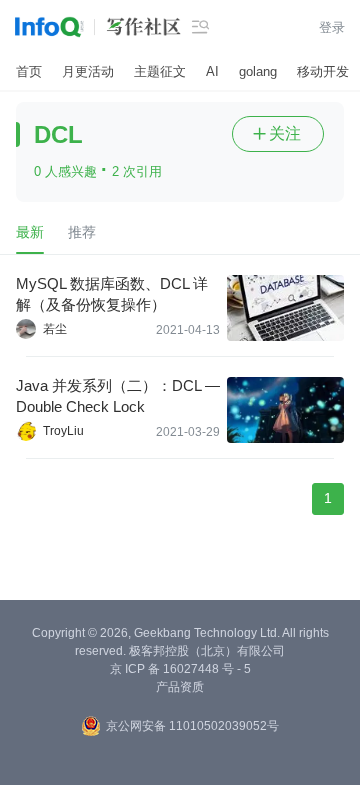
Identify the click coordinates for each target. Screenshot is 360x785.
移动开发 (323, 71)
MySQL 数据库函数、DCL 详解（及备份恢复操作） (112, 294)
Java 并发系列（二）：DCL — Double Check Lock (118, 396)
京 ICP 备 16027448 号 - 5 (180, 669)
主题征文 (160, 71)
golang (258, 71)
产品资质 (180, 687)
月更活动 (88, 71)
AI (212, 71)
